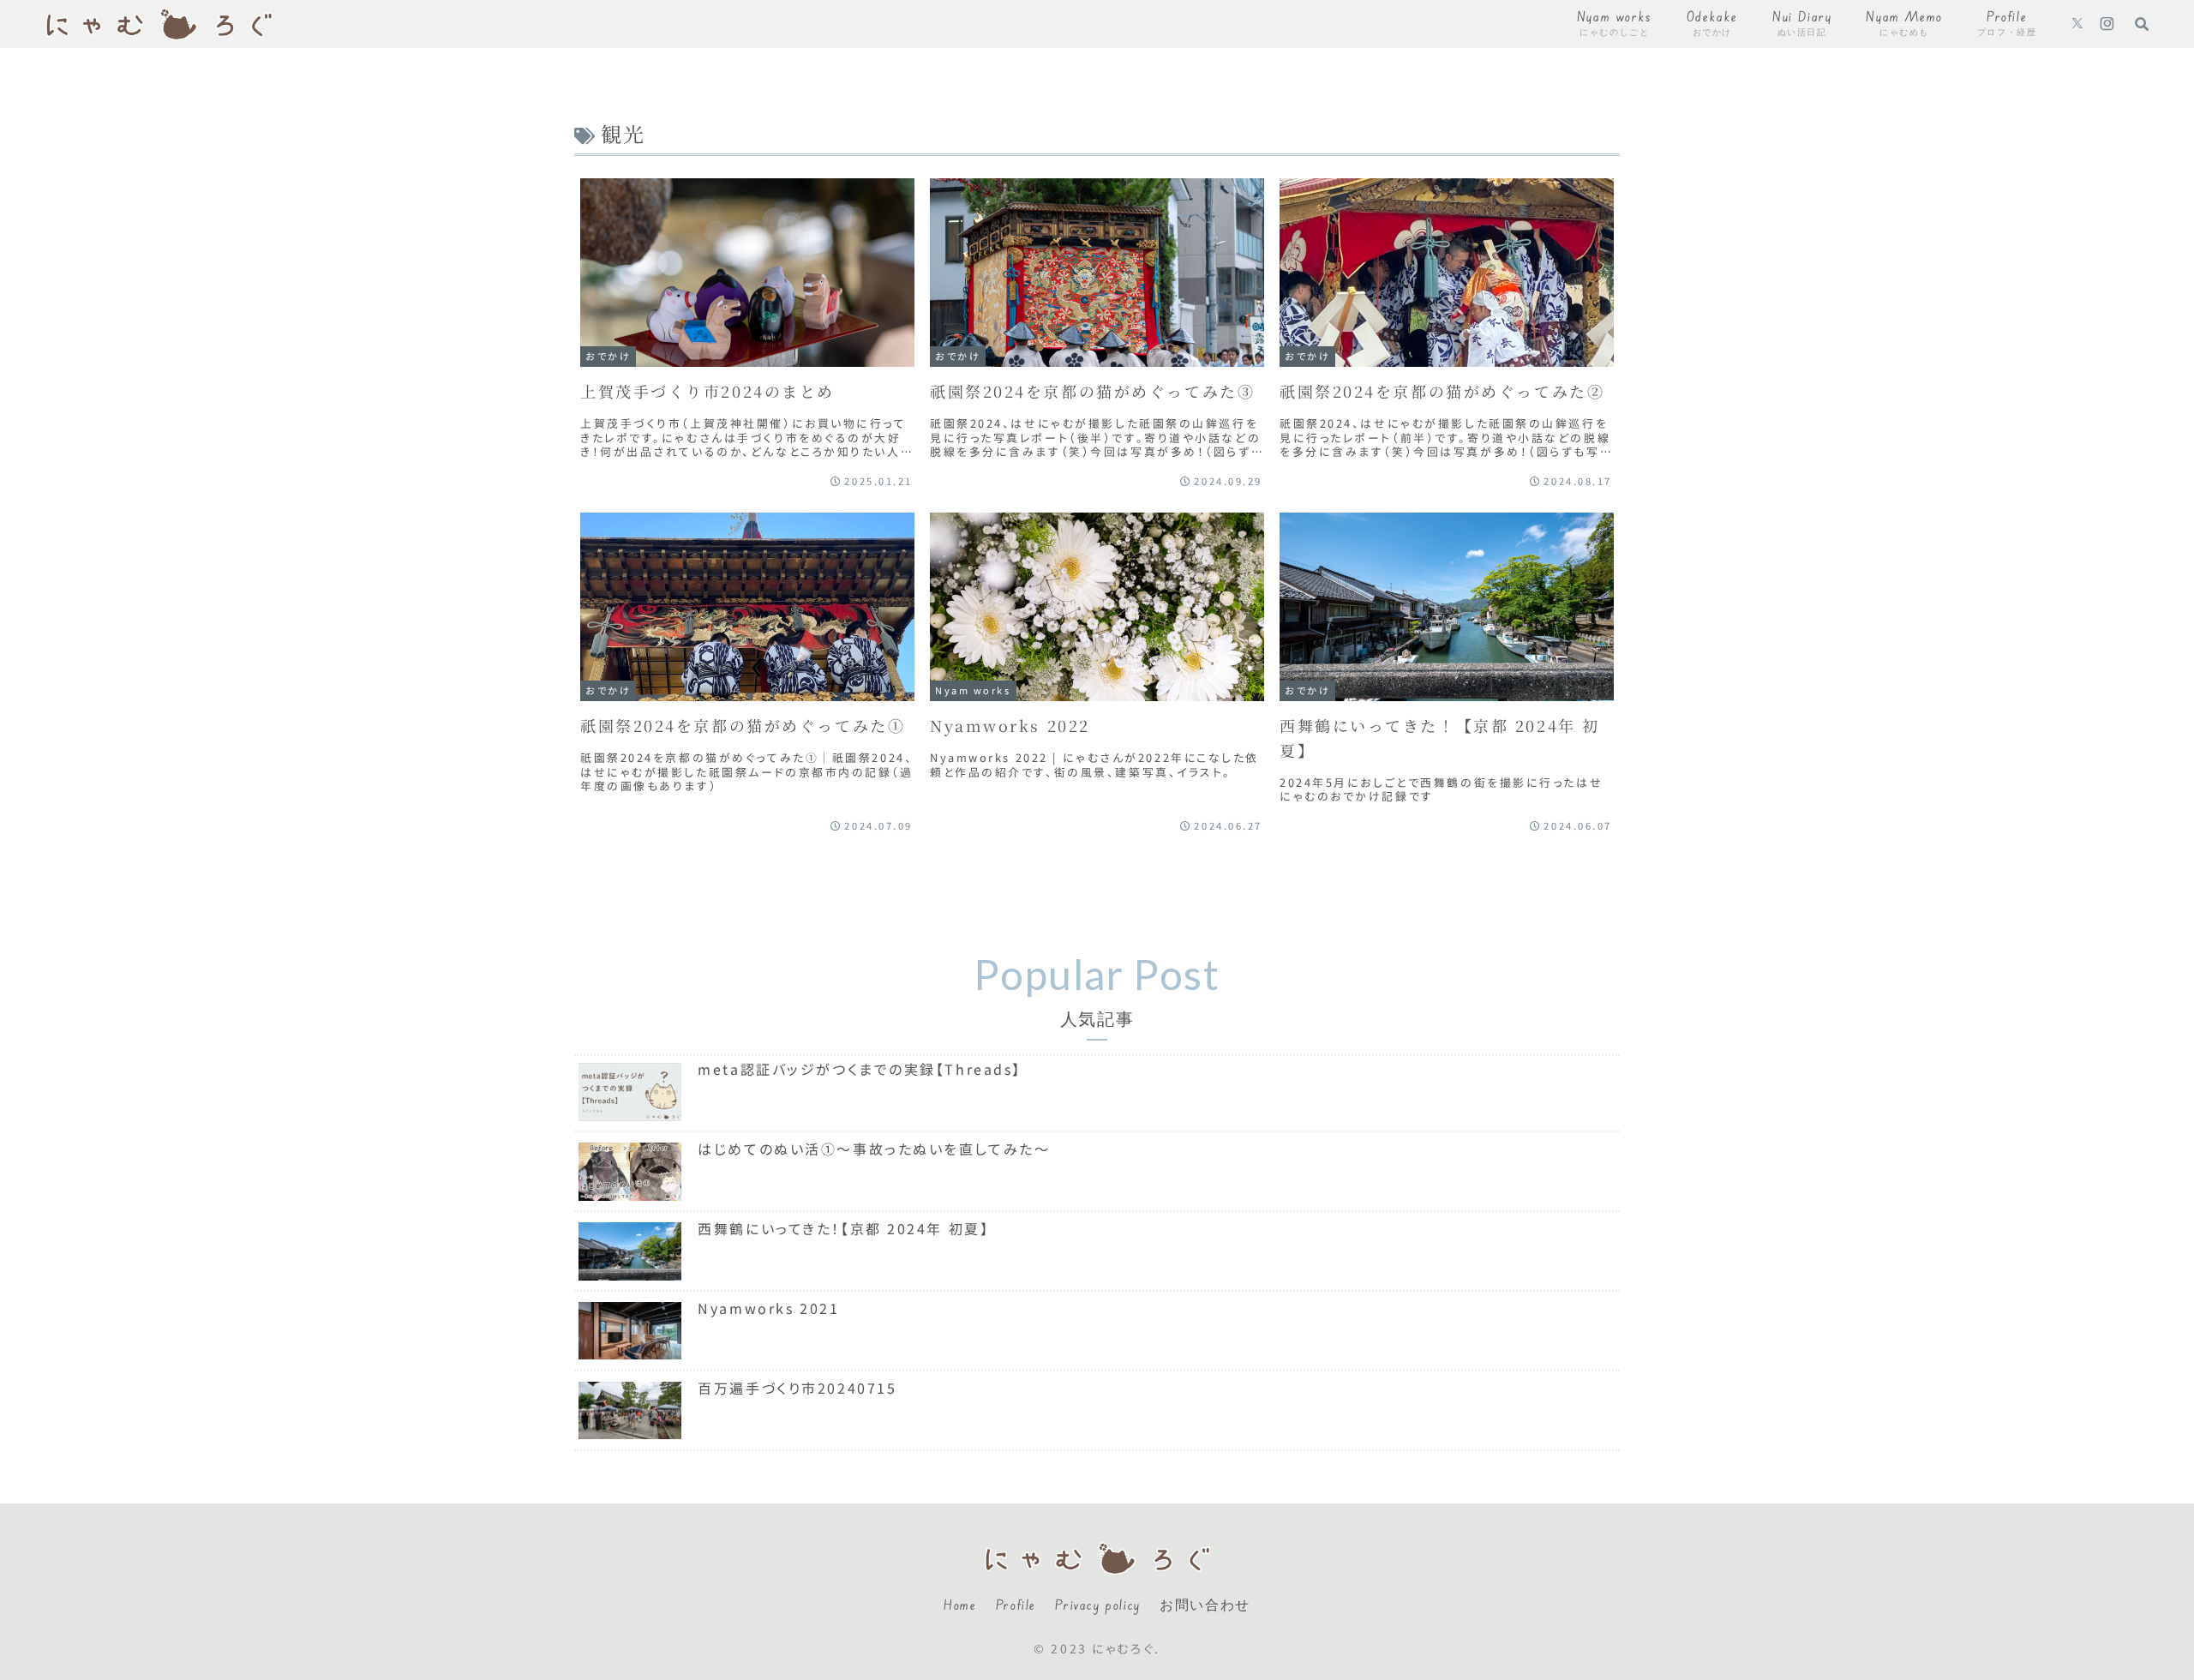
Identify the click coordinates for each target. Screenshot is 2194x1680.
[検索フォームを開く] (2142, 23)
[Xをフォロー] (2077, 24)
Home (960, 1605)
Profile (1016, 1605)
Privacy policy (1097, 1605)
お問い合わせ (1205, 1605)
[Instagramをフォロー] (2107, 24)
